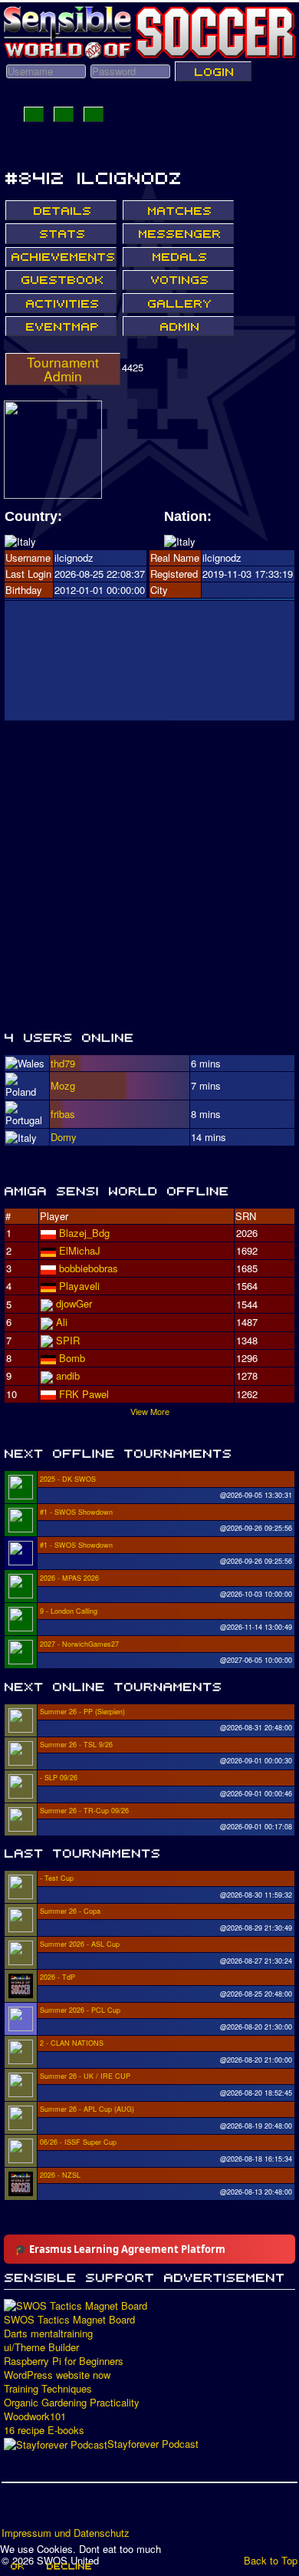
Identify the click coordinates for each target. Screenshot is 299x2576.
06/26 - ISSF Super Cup (78, 2142)
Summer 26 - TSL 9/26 (76, 1745)
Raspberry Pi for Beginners (64, 2361)
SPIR (68, 1340)
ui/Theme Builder (41, 2347)
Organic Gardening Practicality (72, 2403)
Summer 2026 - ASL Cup (80, 1944)
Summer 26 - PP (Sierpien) (82, 1712)
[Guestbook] (61, 280)
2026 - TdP (58, 1977)
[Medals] (178, 257)
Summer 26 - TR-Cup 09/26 (84, 1811)
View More (150, 1411)
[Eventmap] (61, 326)
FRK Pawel (84, 1394)
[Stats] (61, 233)
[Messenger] (178, 233)
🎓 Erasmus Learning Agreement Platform (120, 2249)
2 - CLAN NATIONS (72, 2043)
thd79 (63, 1063)
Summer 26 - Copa (70, 1911)
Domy (64, 1137)
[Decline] (68, 2566)
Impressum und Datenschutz (66, 2533)
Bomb (72, 1358)
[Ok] (16, 2566)
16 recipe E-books (44, 2430)
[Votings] (178, 280)
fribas (63, 1114)
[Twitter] (44, 2510)
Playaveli (79, 1286)
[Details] (61, 210)
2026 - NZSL (60, 2175)
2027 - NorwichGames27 (79, 1644)
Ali (62, 1322)
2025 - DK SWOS (68, 1479)
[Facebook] (15, 2510)
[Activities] (61, 303)
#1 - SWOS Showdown (76, 1512)
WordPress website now (57, 2375)
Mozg (63, 1085)
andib (68, 1375)
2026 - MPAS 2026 (69, 1578)
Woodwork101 (35, 2416)
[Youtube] (73, 2510)
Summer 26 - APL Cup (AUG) (87, 2109)
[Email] (102, 2510)
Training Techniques (48, 2389)
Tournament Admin (63, 369)
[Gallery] (178, 303)
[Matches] (178, 210)
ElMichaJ (80, 1250)
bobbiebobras (89, 1268)
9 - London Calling (69, 1611)
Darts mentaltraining (48, 2334)
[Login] (213, 71)
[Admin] (178, 326)
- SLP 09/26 (59, 1778)
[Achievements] (61, 257)
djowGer (74, 1303)
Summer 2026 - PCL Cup (80, 2010)
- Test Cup (57, 1878)
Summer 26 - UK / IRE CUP (85, 2076)
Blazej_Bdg (84, 1233)
